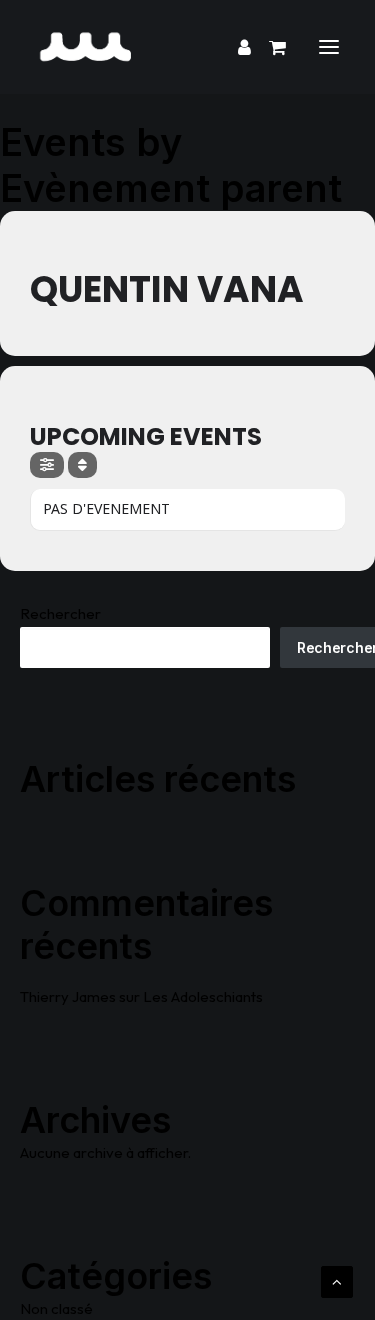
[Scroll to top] (337, 1280)
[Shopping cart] (268, 47)
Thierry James (68, 996)
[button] (329, 47)
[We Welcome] (187, 47)
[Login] (235, 47)
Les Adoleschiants (203, 996)
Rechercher (60, 613)
